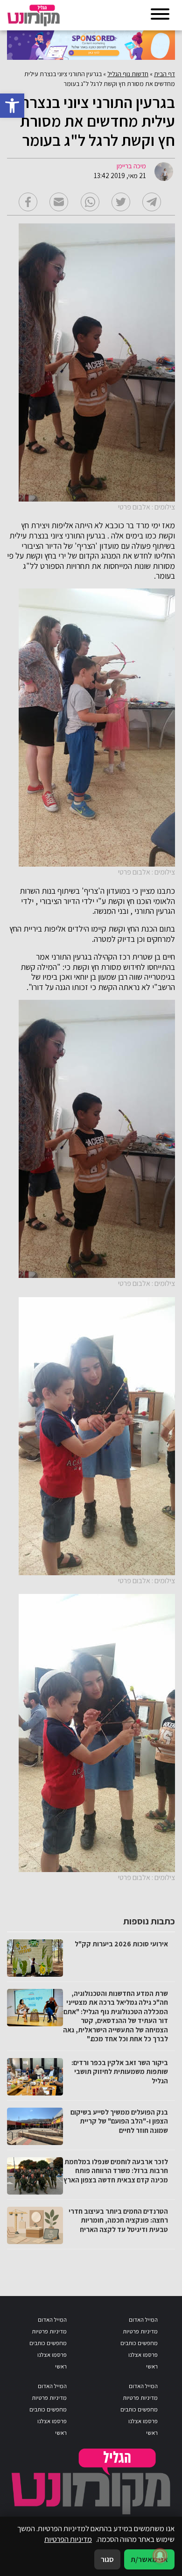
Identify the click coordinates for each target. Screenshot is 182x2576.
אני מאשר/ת (149, 2559)
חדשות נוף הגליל (128, 74)
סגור (107, 2559)
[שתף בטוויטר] (121, 202)
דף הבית (164, 74)
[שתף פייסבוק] (28, 202)
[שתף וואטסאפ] (90, 202)
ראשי (152, 2366)
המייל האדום (143, 2320)
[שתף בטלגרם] (152, 202)
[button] (12, 106)
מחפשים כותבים (139, 2343)
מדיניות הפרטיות (68, 2539)
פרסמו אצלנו (143, 2355)
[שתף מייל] (59, 202)
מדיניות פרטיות (140, 2331)
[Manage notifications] (160, 2555)
